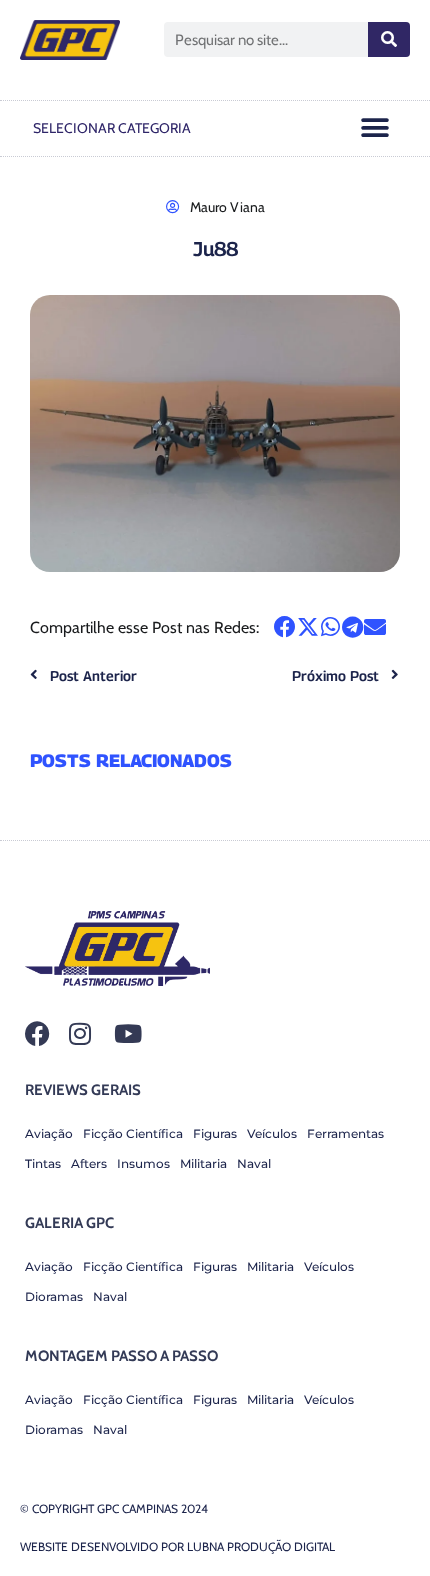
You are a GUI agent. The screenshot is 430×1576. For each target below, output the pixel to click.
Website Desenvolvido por (177, 1546)
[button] (375, 128)
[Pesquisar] (389, 39)
